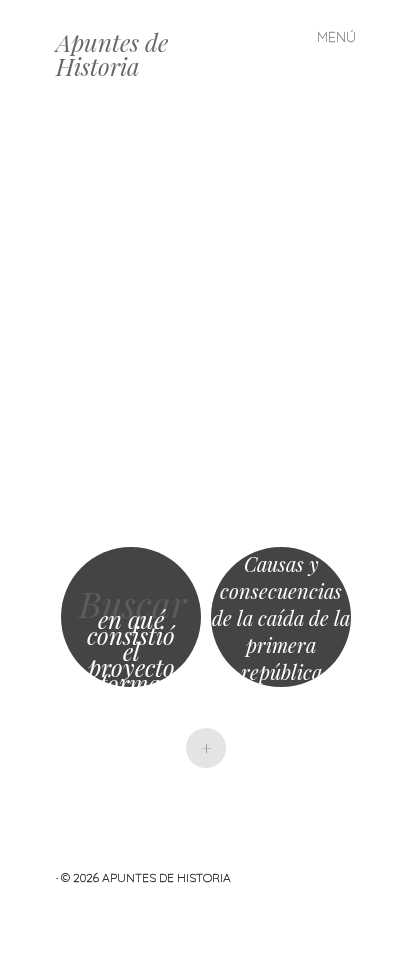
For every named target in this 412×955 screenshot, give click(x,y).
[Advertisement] (206, 326)
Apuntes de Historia (112, 54)
